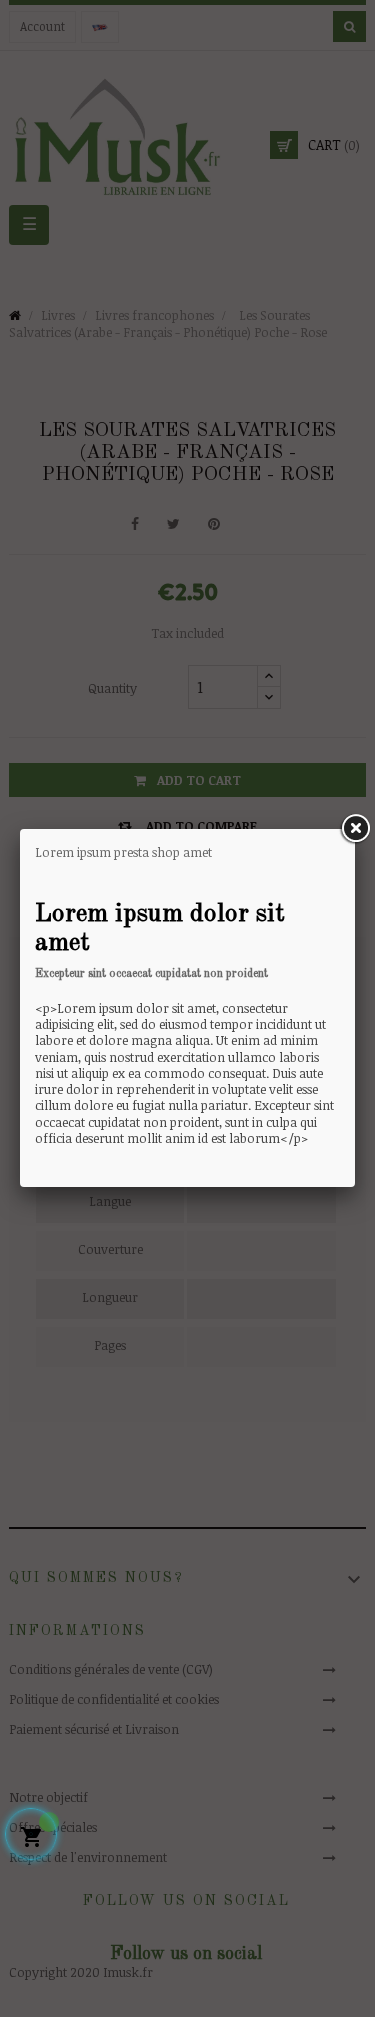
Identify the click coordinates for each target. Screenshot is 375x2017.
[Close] (355, 829)
